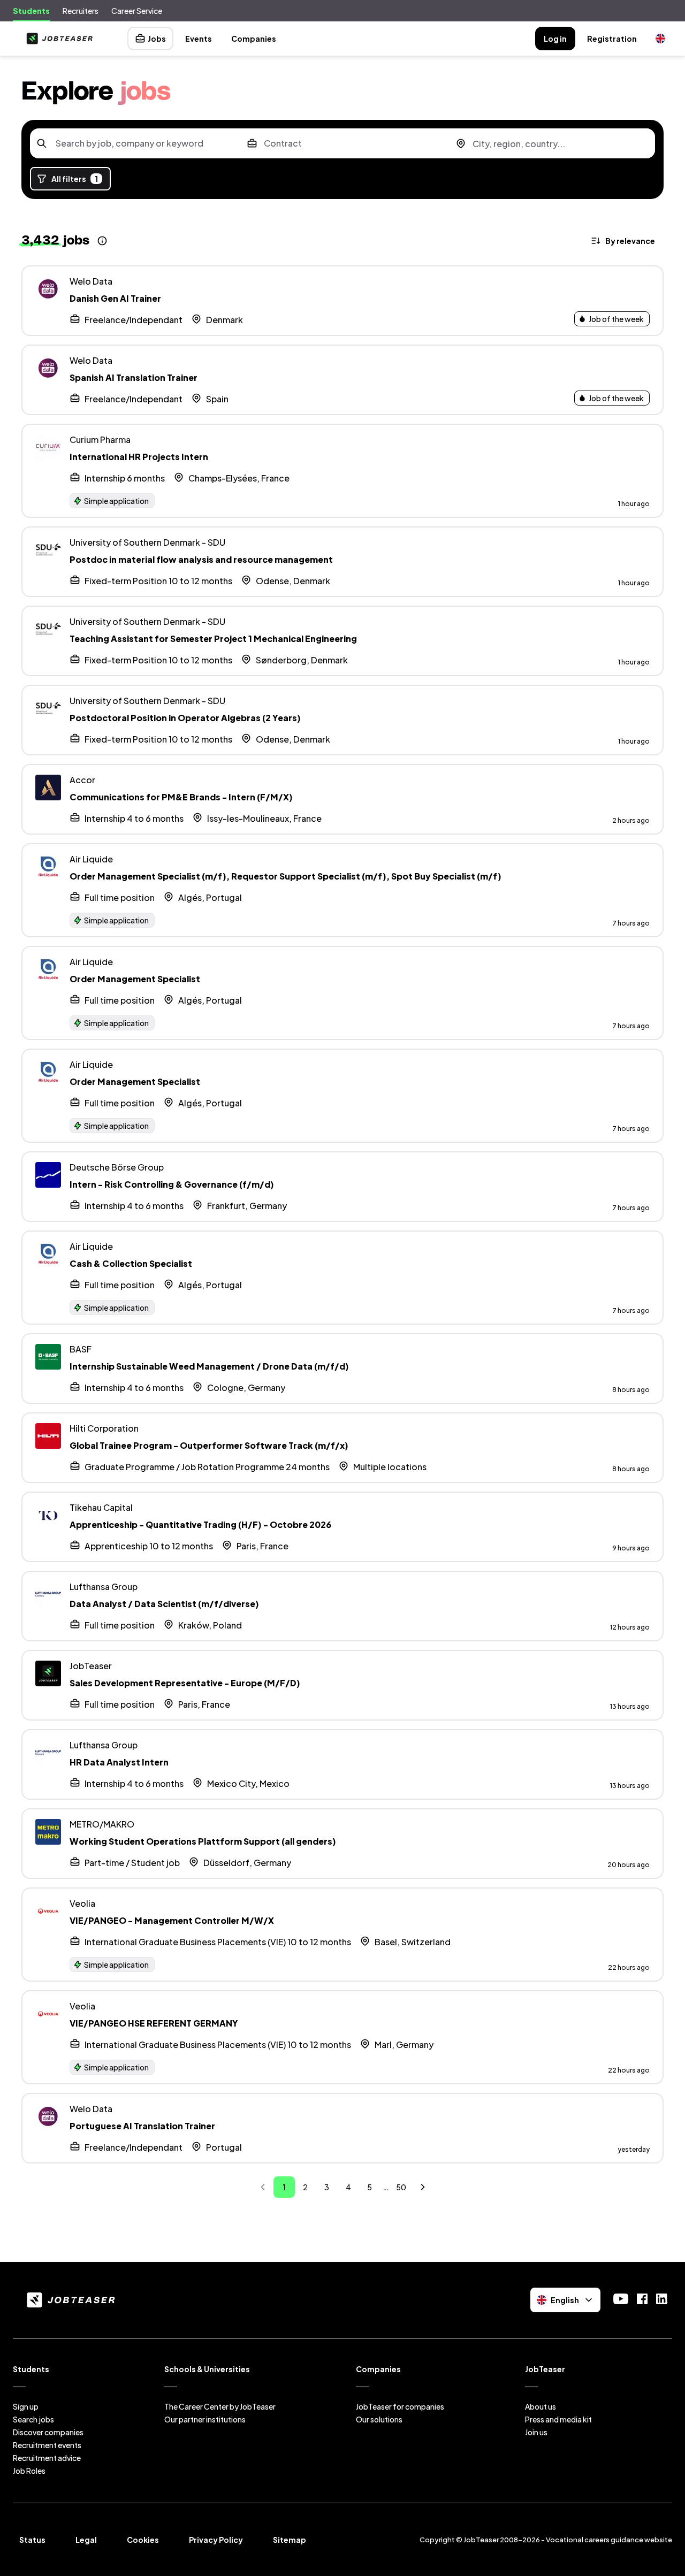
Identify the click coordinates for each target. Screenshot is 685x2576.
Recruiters (81, 11)
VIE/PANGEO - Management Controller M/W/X (172, 1920)
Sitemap (290, 2540)
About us (541, 2406)
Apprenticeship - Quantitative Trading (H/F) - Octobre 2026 (200, 1524)
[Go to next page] (423, 2187)
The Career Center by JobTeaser (220, 2406)
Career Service (137, 11)
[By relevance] (624, 241)
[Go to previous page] (263, 2187)
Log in (555, 39)
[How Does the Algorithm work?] (102, 241)
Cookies (143, 2540)
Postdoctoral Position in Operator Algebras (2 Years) (185, 718)
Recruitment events (47, 2445)
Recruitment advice (47, 2458)
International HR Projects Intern (139, 457)
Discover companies (48, 2432)
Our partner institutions (205, 2419)
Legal (86, 2540)
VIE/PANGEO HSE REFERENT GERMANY (154, 2023)
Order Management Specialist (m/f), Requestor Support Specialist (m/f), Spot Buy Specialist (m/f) (286, 876)
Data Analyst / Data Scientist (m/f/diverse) (164, 1604)
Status (32, 2540)
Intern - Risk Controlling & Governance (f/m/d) (172, 1184)
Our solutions (379, 2419)
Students (31, 11)
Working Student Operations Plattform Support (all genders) (203, 1841)
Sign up (26, 2406)
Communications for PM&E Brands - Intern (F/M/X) (181, 797)
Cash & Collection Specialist (131, 1263)
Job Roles (29, 2471)
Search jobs (33, 2419)
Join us (536, 2432)
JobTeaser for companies (400, 2406)
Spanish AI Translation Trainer (134, 377)
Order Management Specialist (135, 979)
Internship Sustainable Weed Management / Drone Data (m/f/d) (209, 1366)
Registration (612, 39)
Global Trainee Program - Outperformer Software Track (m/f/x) (209, 1445)
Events (199, 39)
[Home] (57, 39)
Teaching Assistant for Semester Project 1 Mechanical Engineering (213, 639)
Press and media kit (558, 2419)
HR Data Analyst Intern (119, 1762)
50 (401, 2187)
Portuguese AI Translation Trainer (142, 2126)
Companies (254, 39)
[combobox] (134, 143)
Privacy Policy (216, 2540)
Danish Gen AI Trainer (115, 298)
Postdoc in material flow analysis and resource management (201, 559)
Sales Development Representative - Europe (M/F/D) (185, 1683)
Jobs (157, 39)
